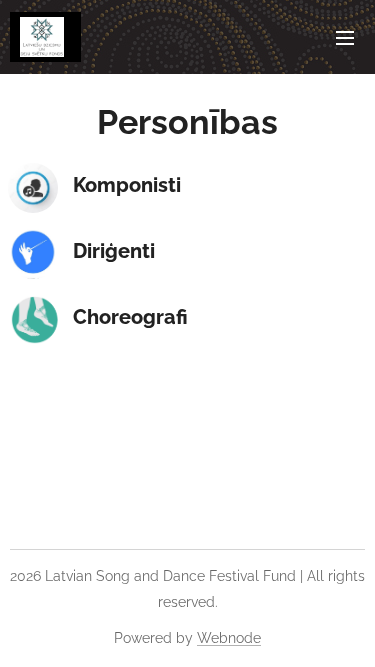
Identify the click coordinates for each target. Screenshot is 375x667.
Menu (345, 37)
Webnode (229, 638)
